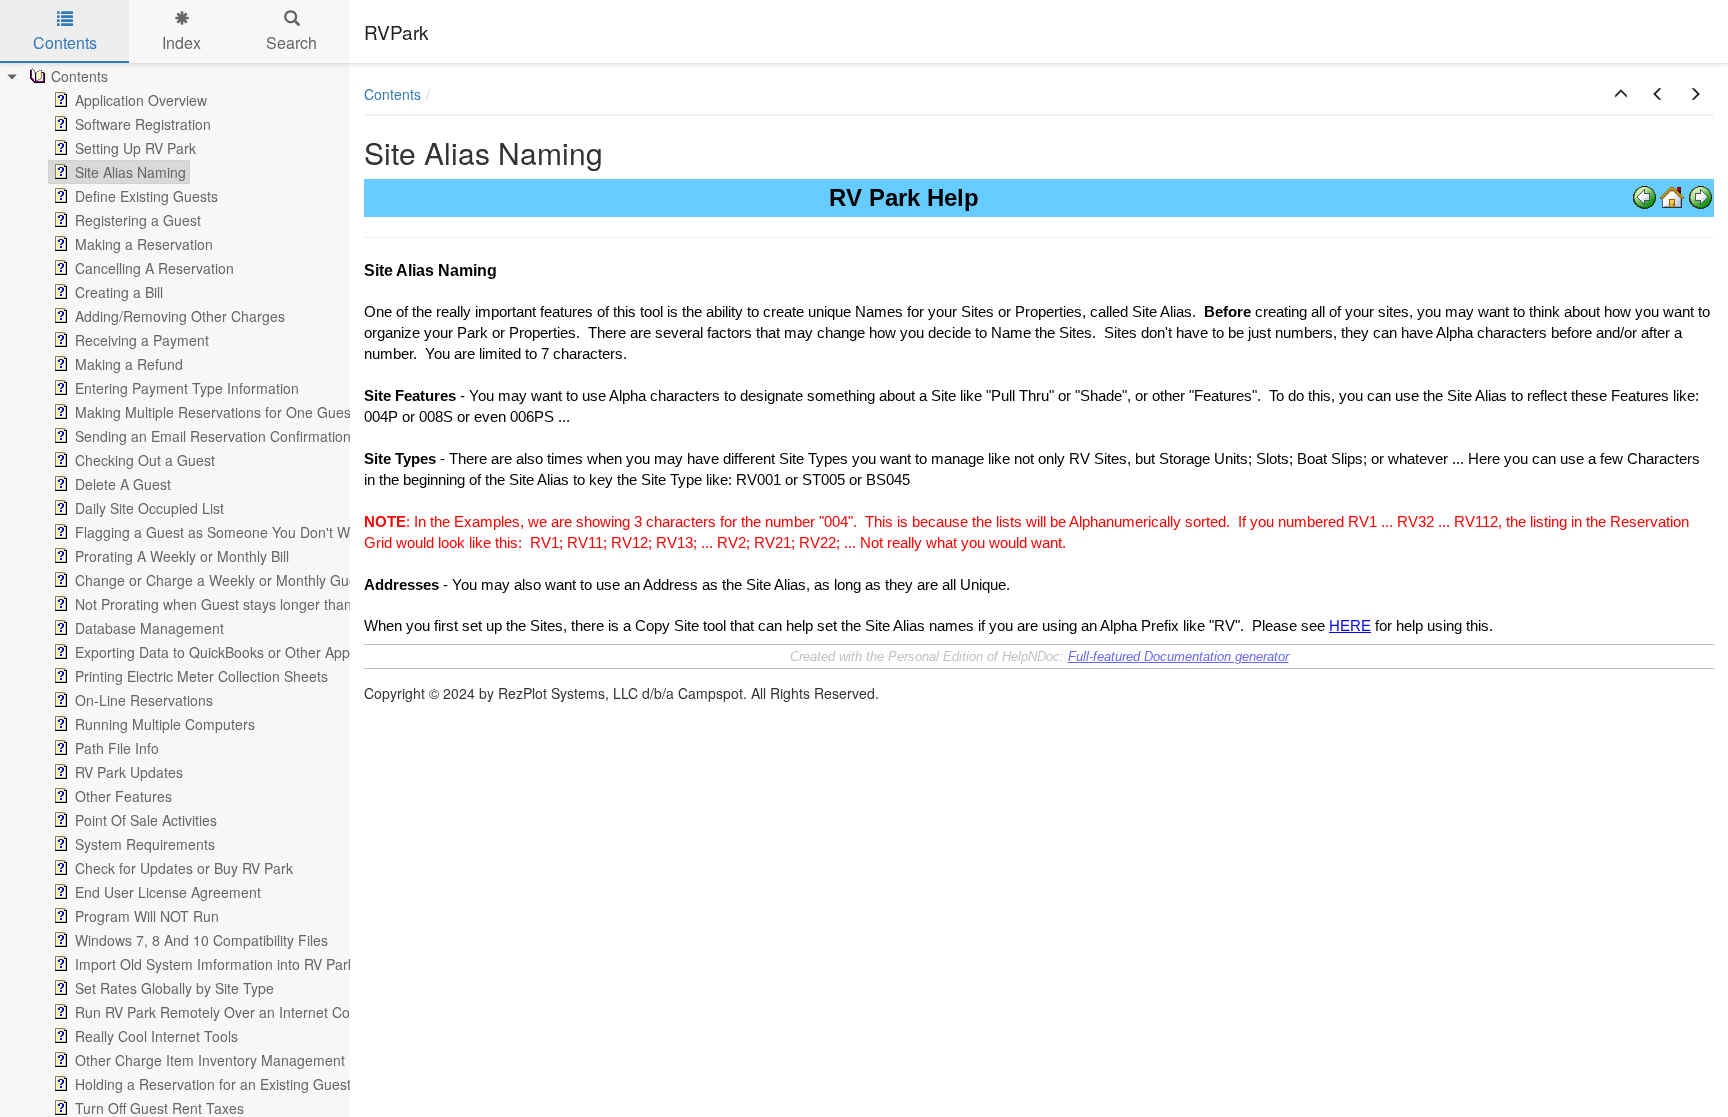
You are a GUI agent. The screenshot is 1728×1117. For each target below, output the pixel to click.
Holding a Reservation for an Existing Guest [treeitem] (213, 1084)
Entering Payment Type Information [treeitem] (187, 388)
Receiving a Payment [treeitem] (142, 340)
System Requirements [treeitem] (145, 844)
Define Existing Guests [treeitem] (146, 196)
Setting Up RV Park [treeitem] (135, 148)
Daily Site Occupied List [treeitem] (149, 508)
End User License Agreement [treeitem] (168, 892)
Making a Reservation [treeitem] (144, 244)
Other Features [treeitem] (123, 796)
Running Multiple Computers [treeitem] (165, 724)
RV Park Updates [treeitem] (129, 772)
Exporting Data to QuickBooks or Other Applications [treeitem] (238, 652)
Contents (392, 94)
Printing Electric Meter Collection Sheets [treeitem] (201, 676)
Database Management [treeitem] (149, 628)
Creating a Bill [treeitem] (119, 292)
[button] (1621, 94)
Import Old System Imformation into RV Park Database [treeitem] (247, 964)
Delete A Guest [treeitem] (123, 484)
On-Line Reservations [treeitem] (144, 700)
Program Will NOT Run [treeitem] (147, 916)
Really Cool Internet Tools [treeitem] (156, 1036)
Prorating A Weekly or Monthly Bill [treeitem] (182, 556)
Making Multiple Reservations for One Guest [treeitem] (215, 412)
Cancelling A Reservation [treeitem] (154, 268)
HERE (1350, 626)
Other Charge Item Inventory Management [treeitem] (210, 1060)
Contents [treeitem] (79, 76)
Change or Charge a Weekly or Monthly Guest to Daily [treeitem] (247, 580)
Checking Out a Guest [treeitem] (145, 460)
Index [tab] (181, 42)
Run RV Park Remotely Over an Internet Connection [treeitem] (239, 1012)
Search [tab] (291, 42)
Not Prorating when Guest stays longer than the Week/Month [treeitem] (267, 604)
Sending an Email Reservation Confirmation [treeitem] (213, 436)
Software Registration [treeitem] (143, 124)
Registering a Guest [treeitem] (138, 220)
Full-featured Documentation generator (1178, 656)
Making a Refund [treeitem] (129, 364)
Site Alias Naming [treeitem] (130, 172)
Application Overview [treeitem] (141, 100)
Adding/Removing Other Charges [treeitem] (180, 316)
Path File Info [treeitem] (117, 748)
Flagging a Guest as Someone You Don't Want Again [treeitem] (242, 532)
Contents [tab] (65, 42)
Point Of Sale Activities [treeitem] (146, 820)
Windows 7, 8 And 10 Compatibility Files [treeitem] (201, 940)
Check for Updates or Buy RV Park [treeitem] (184, 868)
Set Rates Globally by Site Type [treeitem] (174, 988)
